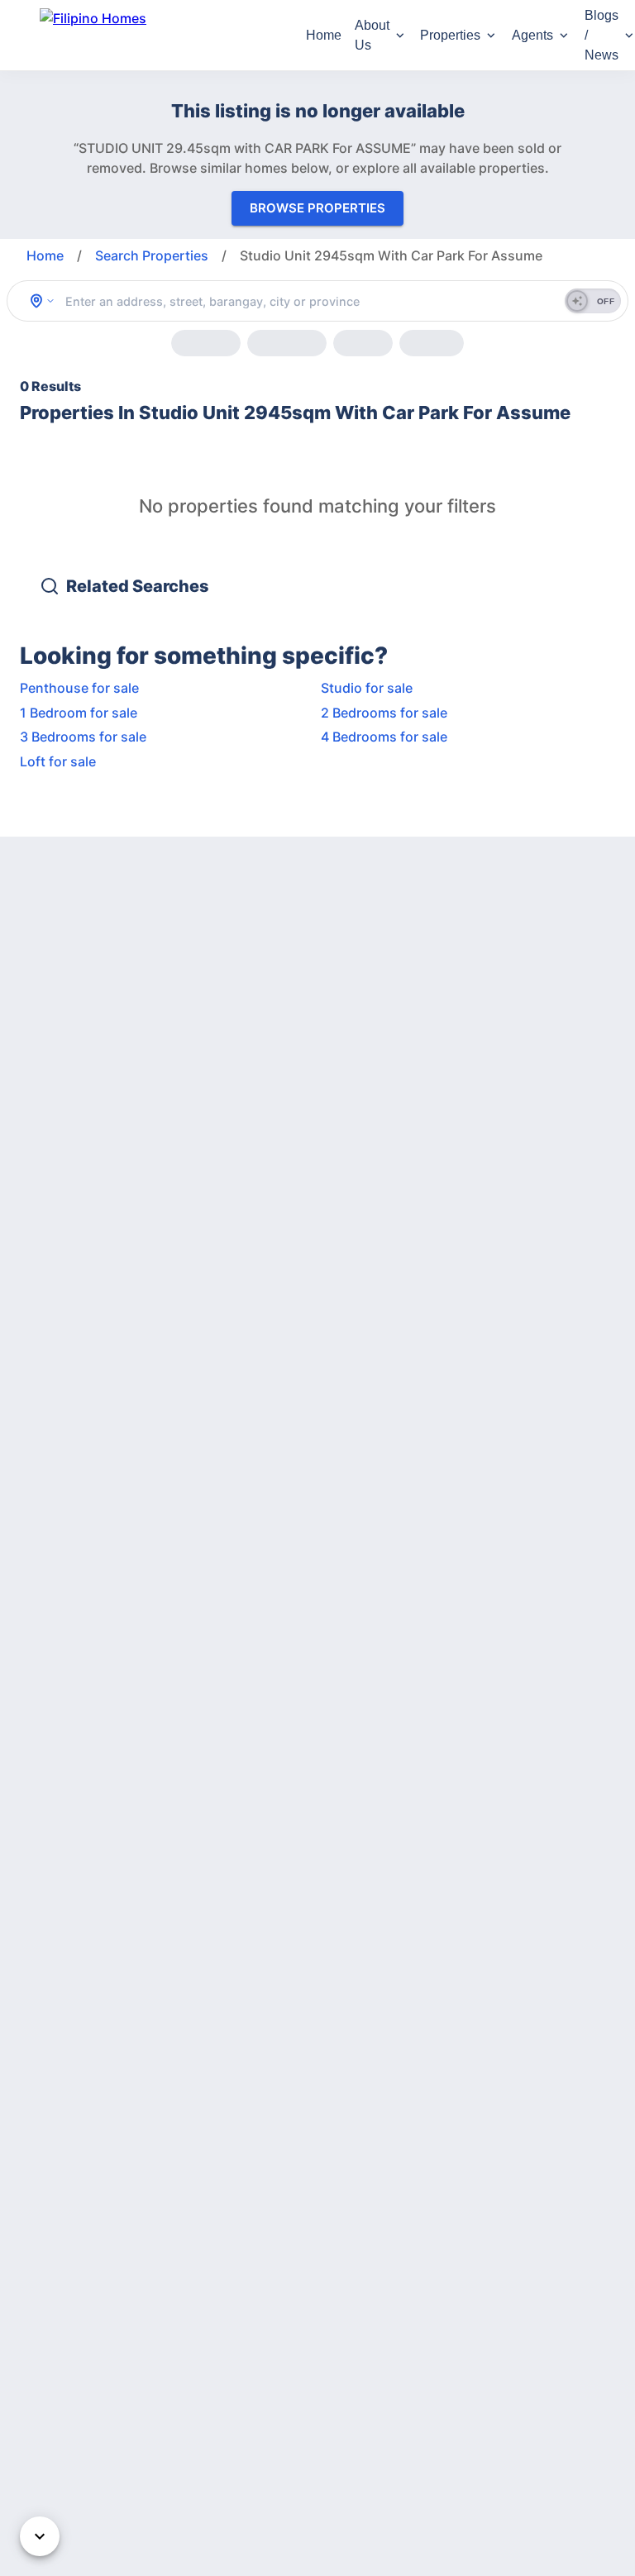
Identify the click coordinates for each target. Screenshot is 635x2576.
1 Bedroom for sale (79, 713)
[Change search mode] (42, 301)
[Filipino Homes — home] (163, 35)
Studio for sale (367, 688)
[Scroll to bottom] (40, 2536)
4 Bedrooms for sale (384, 737)
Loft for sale (58, 761)
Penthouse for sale (79, 688)
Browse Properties (317, 208)
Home (324, 35)
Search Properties (152, 255)
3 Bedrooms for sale (83, 737)
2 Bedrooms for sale (384, 713)
